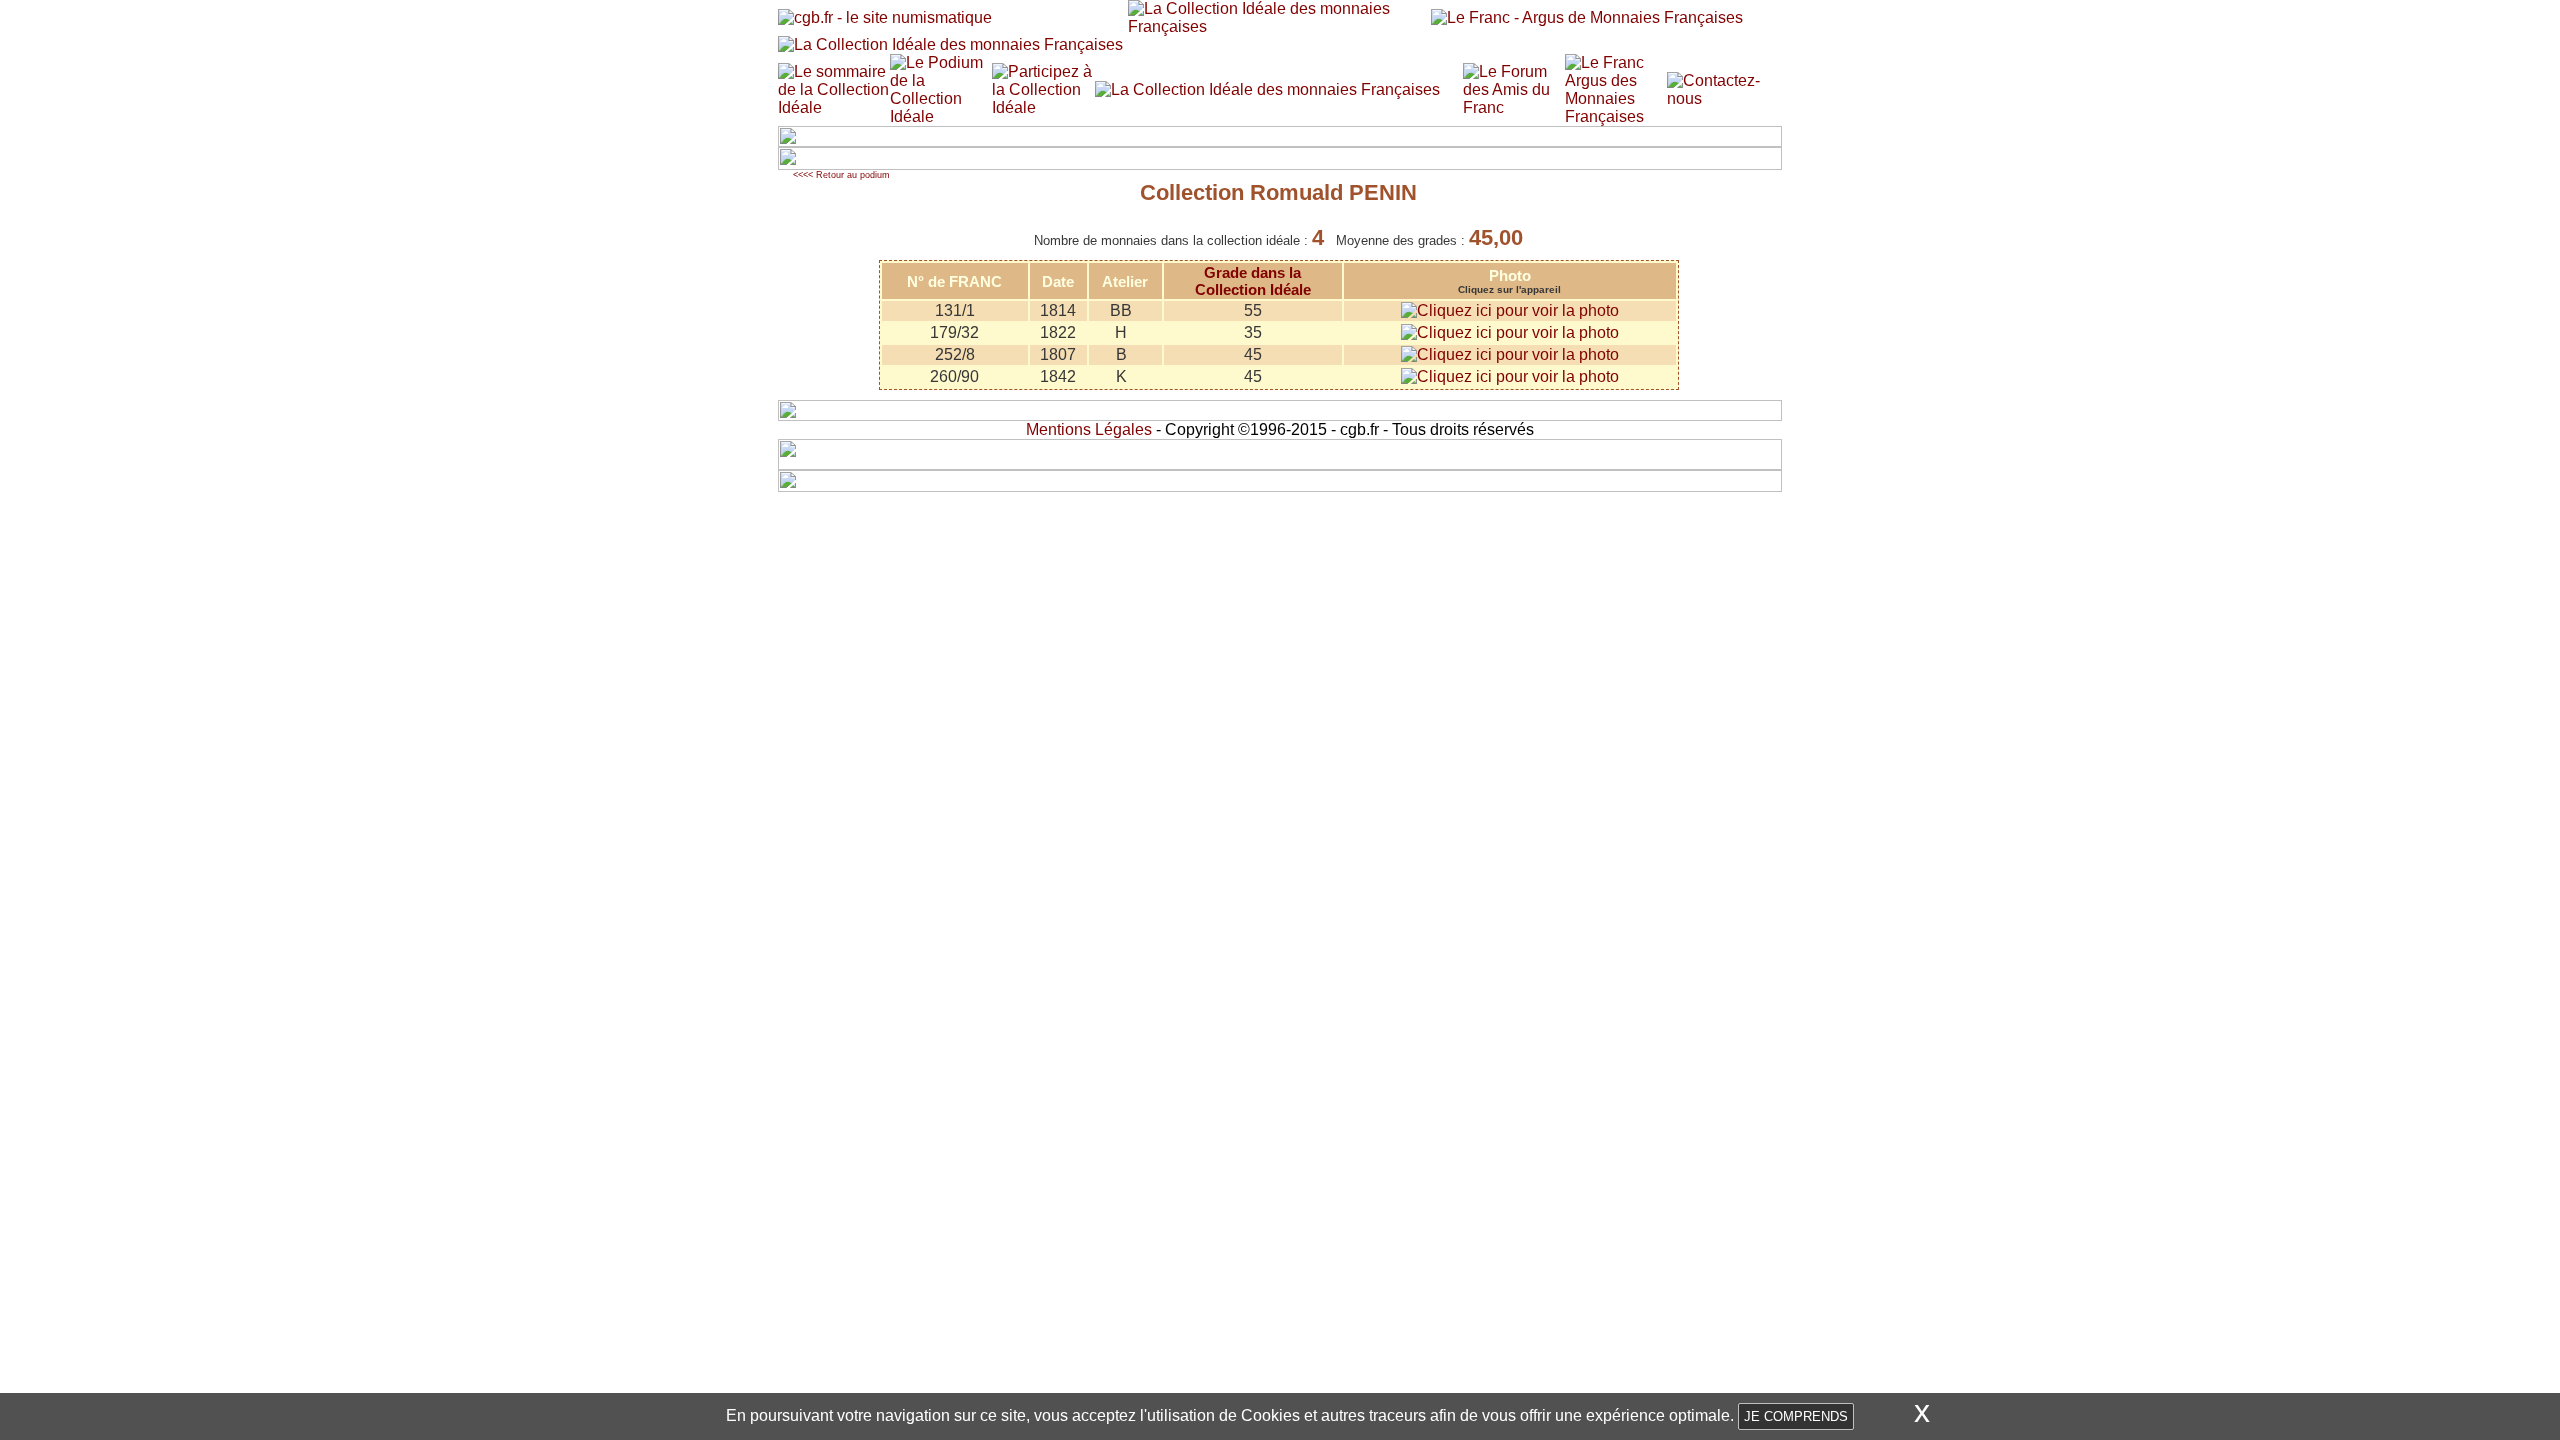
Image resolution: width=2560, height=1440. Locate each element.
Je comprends (1796, 1416)
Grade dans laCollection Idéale (1253, 281)
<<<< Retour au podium (841, 175)
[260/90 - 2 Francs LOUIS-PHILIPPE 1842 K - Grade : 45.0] (1510, 376)
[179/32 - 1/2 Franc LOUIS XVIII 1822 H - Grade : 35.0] (1510, 332)
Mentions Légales (1089, 429)
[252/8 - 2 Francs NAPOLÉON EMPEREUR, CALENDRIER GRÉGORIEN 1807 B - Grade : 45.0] (1510, 354)
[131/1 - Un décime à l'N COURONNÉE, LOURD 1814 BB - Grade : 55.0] (1510, 310)
